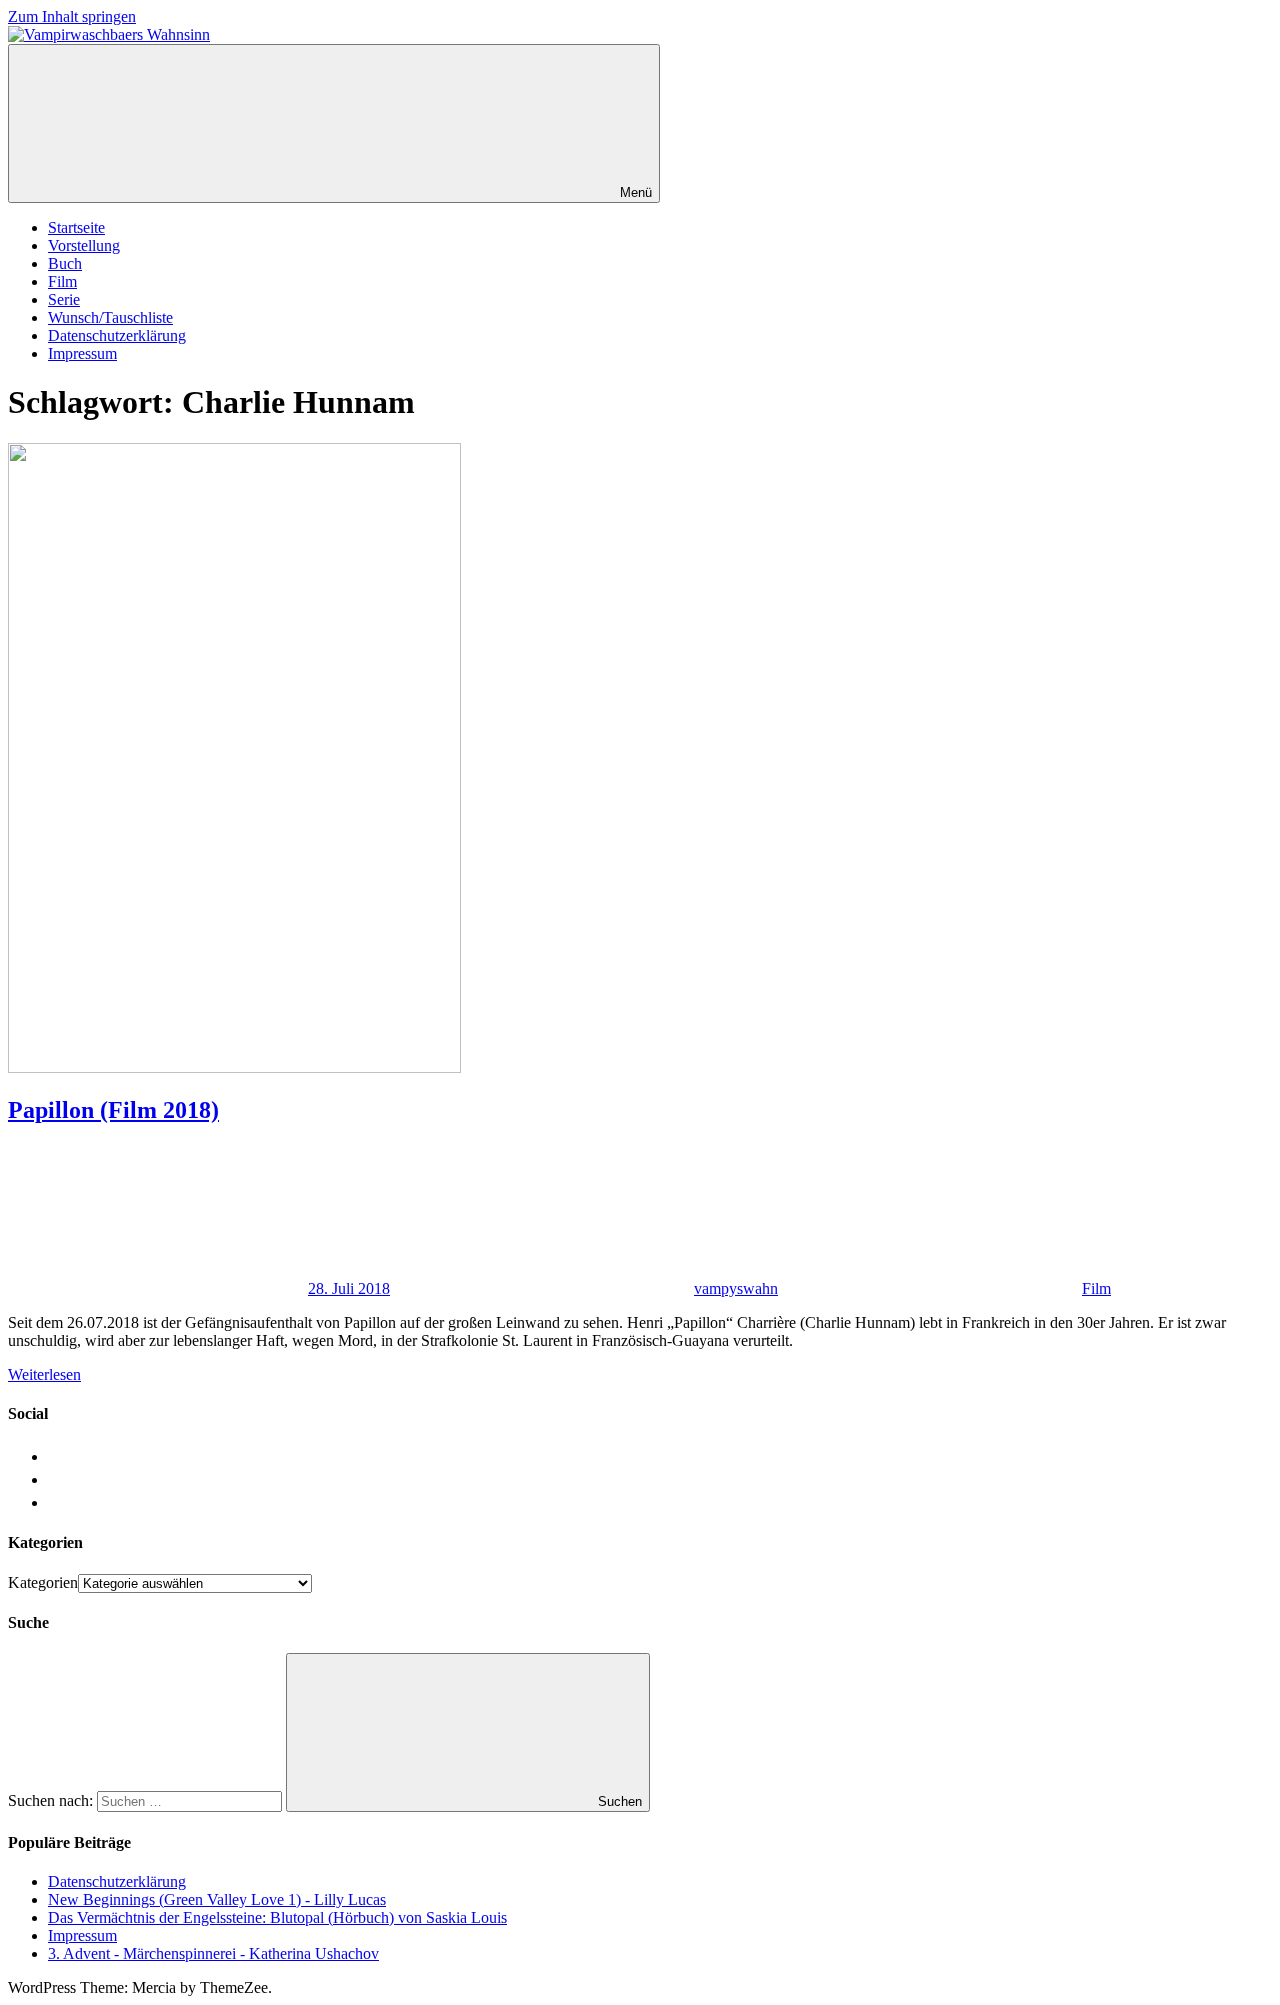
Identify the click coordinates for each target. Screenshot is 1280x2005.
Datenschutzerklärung (117, 335)
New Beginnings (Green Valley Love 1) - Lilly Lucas (217, 1899)
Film (62, 281)
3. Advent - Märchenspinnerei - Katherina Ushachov (213, 1953)
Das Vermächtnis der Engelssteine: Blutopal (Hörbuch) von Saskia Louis (277, 1917)
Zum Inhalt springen (72, 16)
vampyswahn (736, 1288)
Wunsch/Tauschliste (110, 317)
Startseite (76, 227)
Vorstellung (84, 245)
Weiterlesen (44, 1374)
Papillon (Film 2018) (113, 1110)
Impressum (82, 353)
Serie (64, 299)
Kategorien (43, 1582)
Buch (65, 263)
